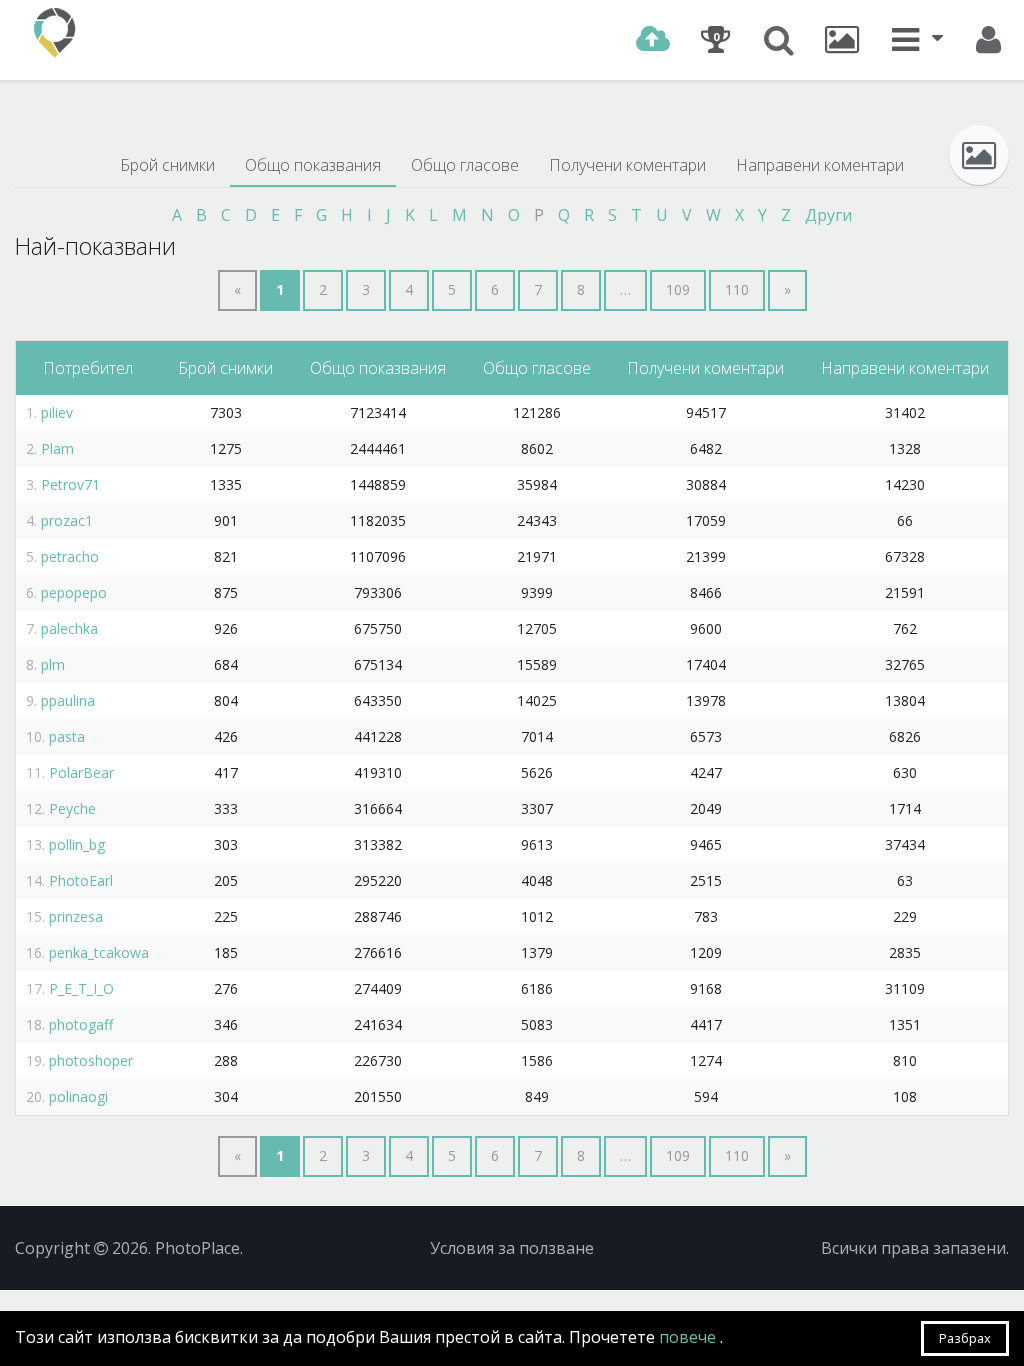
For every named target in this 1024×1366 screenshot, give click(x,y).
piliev (57, 412)
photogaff (81, 1024)
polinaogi (78, 1096)
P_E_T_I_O (81, 988)
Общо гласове (465, 165)
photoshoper (91, 1060)
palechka (69, 628)
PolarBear (81, 772)
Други (828, 215)
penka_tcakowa (99, 952)
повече (689, 1337)
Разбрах (965, 1338)
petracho (70, 556)
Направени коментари (820, 165)
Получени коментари (627, 165)
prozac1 (67, 520)
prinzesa (76, 916)
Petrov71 (70, 484)
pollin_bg (77, 844)
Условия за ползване (512, 1248)
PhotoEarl (81, 880)
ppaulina (68, 700)
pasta (67, 736)
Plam (57, 448)
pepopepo (74, 592)
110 (737, 289)
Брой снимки (167, 165)
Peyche (72, 808)
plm (53, 664)
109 (678, 289)
